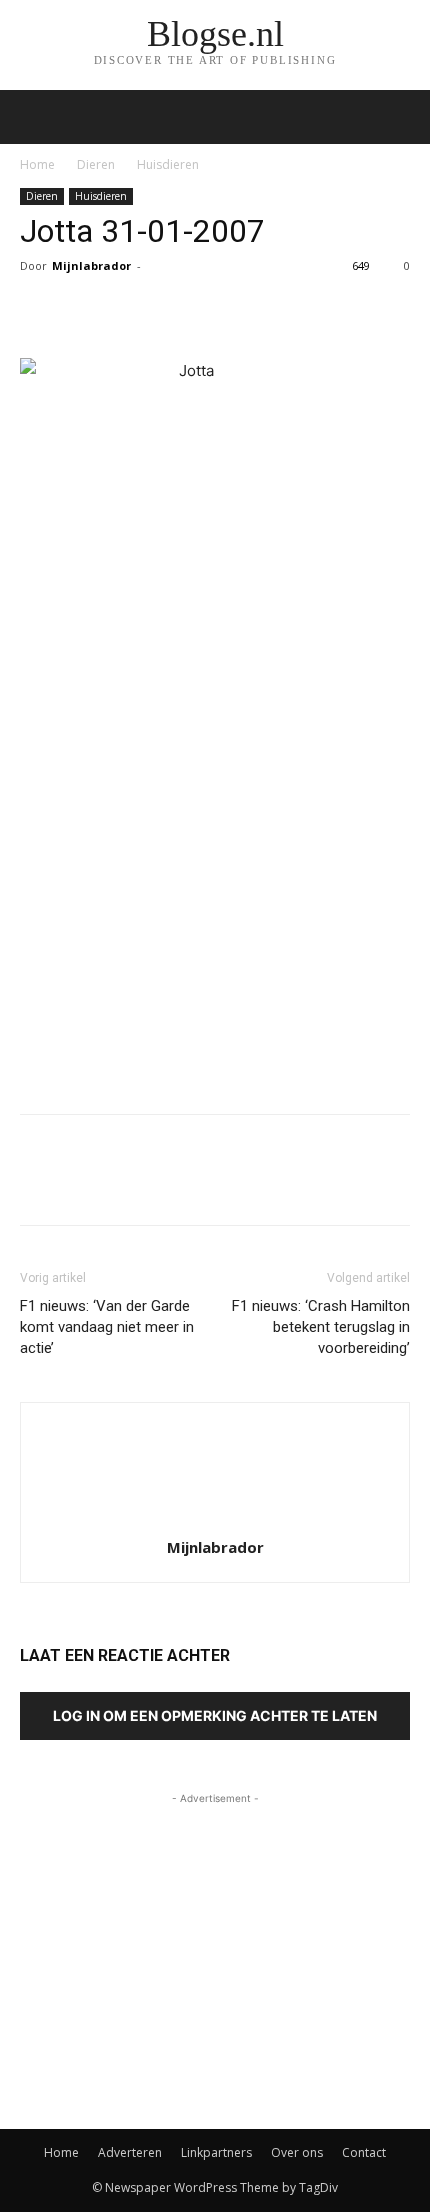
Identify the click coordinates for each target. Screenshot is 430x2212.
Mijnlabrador (91, 265)
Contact (364, 2152)
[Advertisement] (215, 952)
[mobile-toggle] (34, 117)
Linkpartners (216, 2152)
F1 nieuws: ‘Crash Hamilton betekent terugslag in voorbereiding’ (321, 1327)
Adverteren (130, 2152)
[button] (402, 117)
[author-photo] (215, 1519)
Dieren (96, 164)
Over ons (297, 2152)
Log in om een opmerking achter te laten (215, 1715)
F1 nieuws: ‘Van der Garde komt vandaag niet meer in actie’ (107, 1327)
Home (37, 164)
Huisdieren (168, 164)
